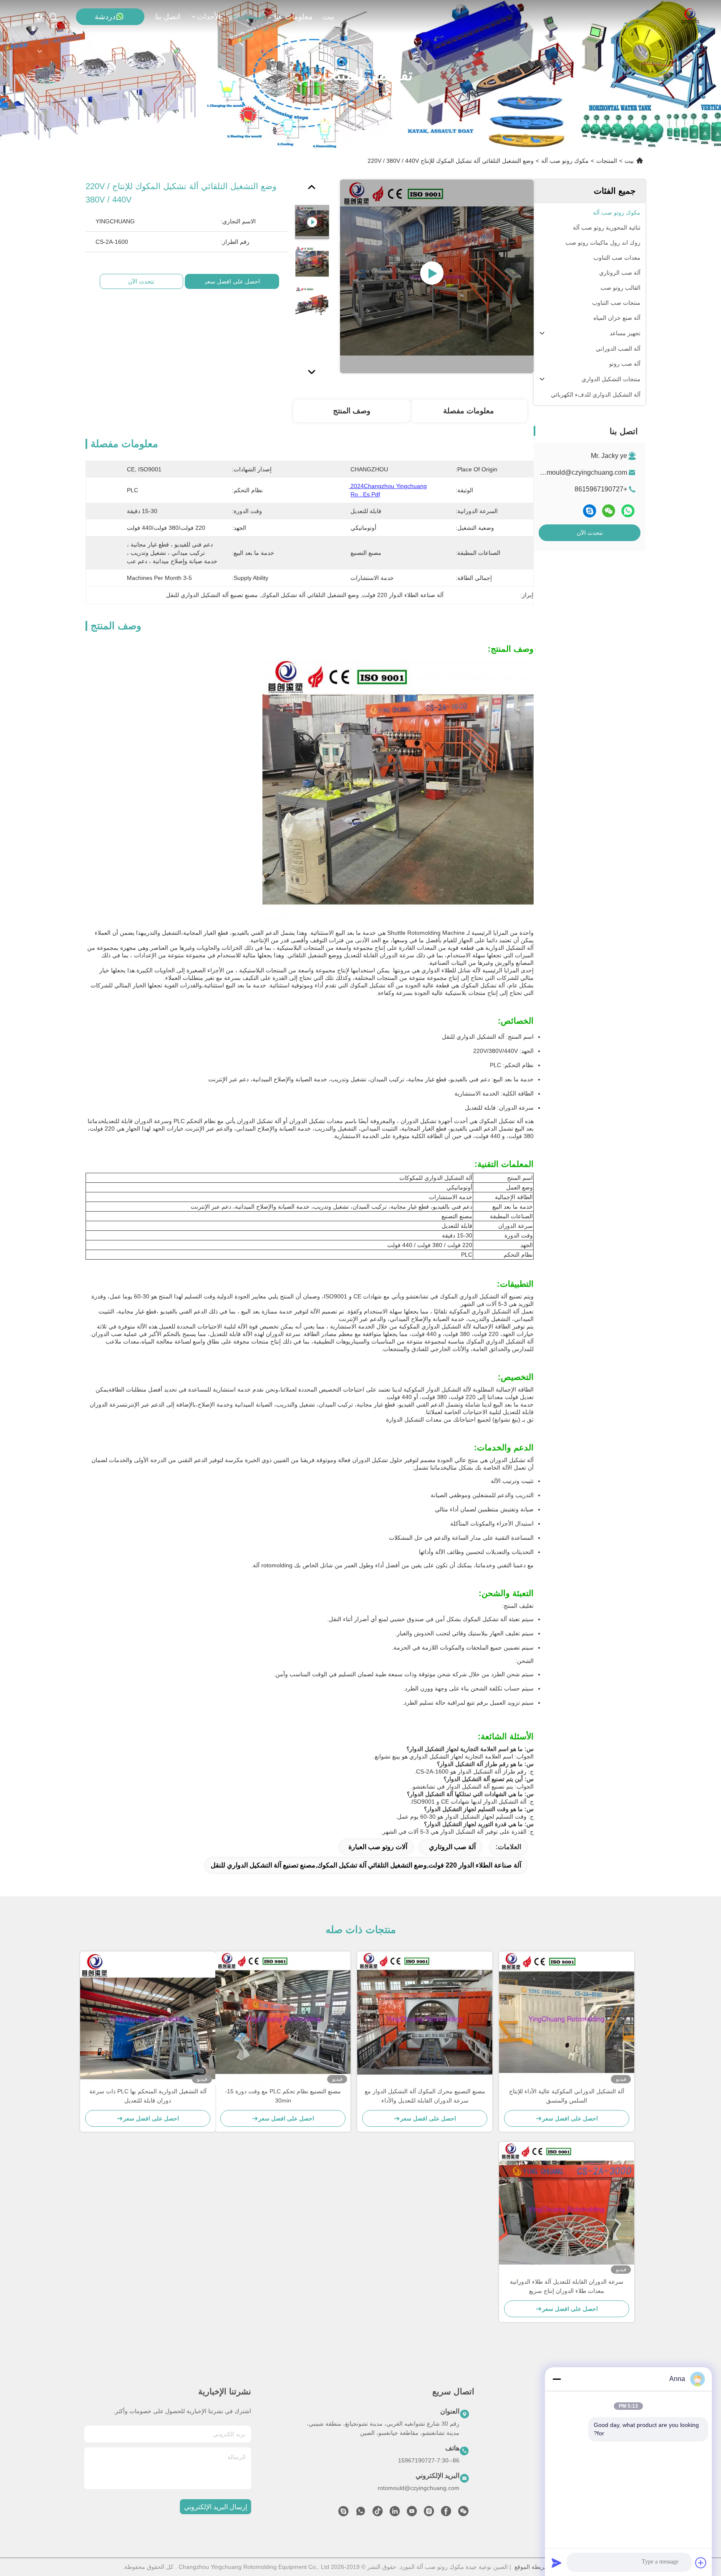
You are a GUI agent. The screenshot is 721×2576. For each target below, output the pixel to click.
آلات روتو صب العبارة (378, 1847)
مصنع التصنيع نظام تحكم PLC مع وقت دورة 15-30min (283, 2096)
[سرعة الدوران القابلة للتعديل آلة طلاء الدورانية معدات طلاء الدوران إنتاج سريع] (567, 2209)
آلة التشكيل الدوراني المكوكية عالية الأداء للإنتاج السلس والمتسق (567, 2096)
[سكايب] (590, 511)
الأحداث (209, 17)
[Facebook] (446, 2513)
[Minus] (557, 2379)
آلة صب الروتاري (452, 1847)
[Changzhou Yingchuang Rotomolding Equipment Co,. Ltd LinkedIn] (395, 2513)
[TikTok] (378, 2513)
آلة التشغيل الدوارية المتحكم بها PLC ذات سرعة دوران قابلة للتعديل (148, 2096)
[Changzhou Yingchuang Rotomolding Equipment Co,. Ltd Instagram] (429, 2513)
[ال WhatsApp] (628, 511)
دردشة (105, 17)
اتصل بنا (168, 17)
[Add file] (701, 2563)
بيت (328, 17)
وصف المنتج (352, 411)
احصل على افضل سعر (232, 281)
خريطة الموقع (531, 2567)
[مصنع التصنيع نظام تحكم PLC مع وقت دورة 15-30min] (283, 2019)
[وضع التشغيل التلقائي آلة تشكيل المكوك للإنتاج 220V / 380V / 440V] (437, 276)
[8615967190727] (360, 2513)
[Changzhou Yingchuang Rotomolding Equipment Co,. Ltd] (690, 17)
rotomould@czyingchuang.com (581, 472)
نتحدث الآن (590, 533)
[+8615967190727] (343, 2513)
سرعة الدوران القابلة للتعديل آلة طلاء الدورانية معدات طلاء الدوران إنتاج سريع (567, 2286)
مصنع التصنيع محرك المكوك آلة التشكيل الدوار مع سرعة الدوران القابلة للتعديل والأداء (425, 2096)
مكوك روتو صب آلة (565, 161)
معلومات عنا (293, 17)
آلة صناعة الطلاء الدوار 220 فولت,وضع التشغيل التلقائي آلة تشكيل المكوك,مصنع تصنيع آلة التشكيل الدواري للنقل (366, 1865)
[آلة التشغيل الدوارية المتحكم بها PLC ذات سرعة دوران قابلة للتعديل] (148, 2019)
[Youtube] (412, 2513)
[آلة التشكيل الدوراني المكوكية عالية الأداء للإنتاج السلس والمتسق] (567, 2019)
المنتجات (251, 17)
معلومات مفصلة (469, 411)
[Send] (557, 2563)
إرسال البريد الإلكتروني (216, 2507)
